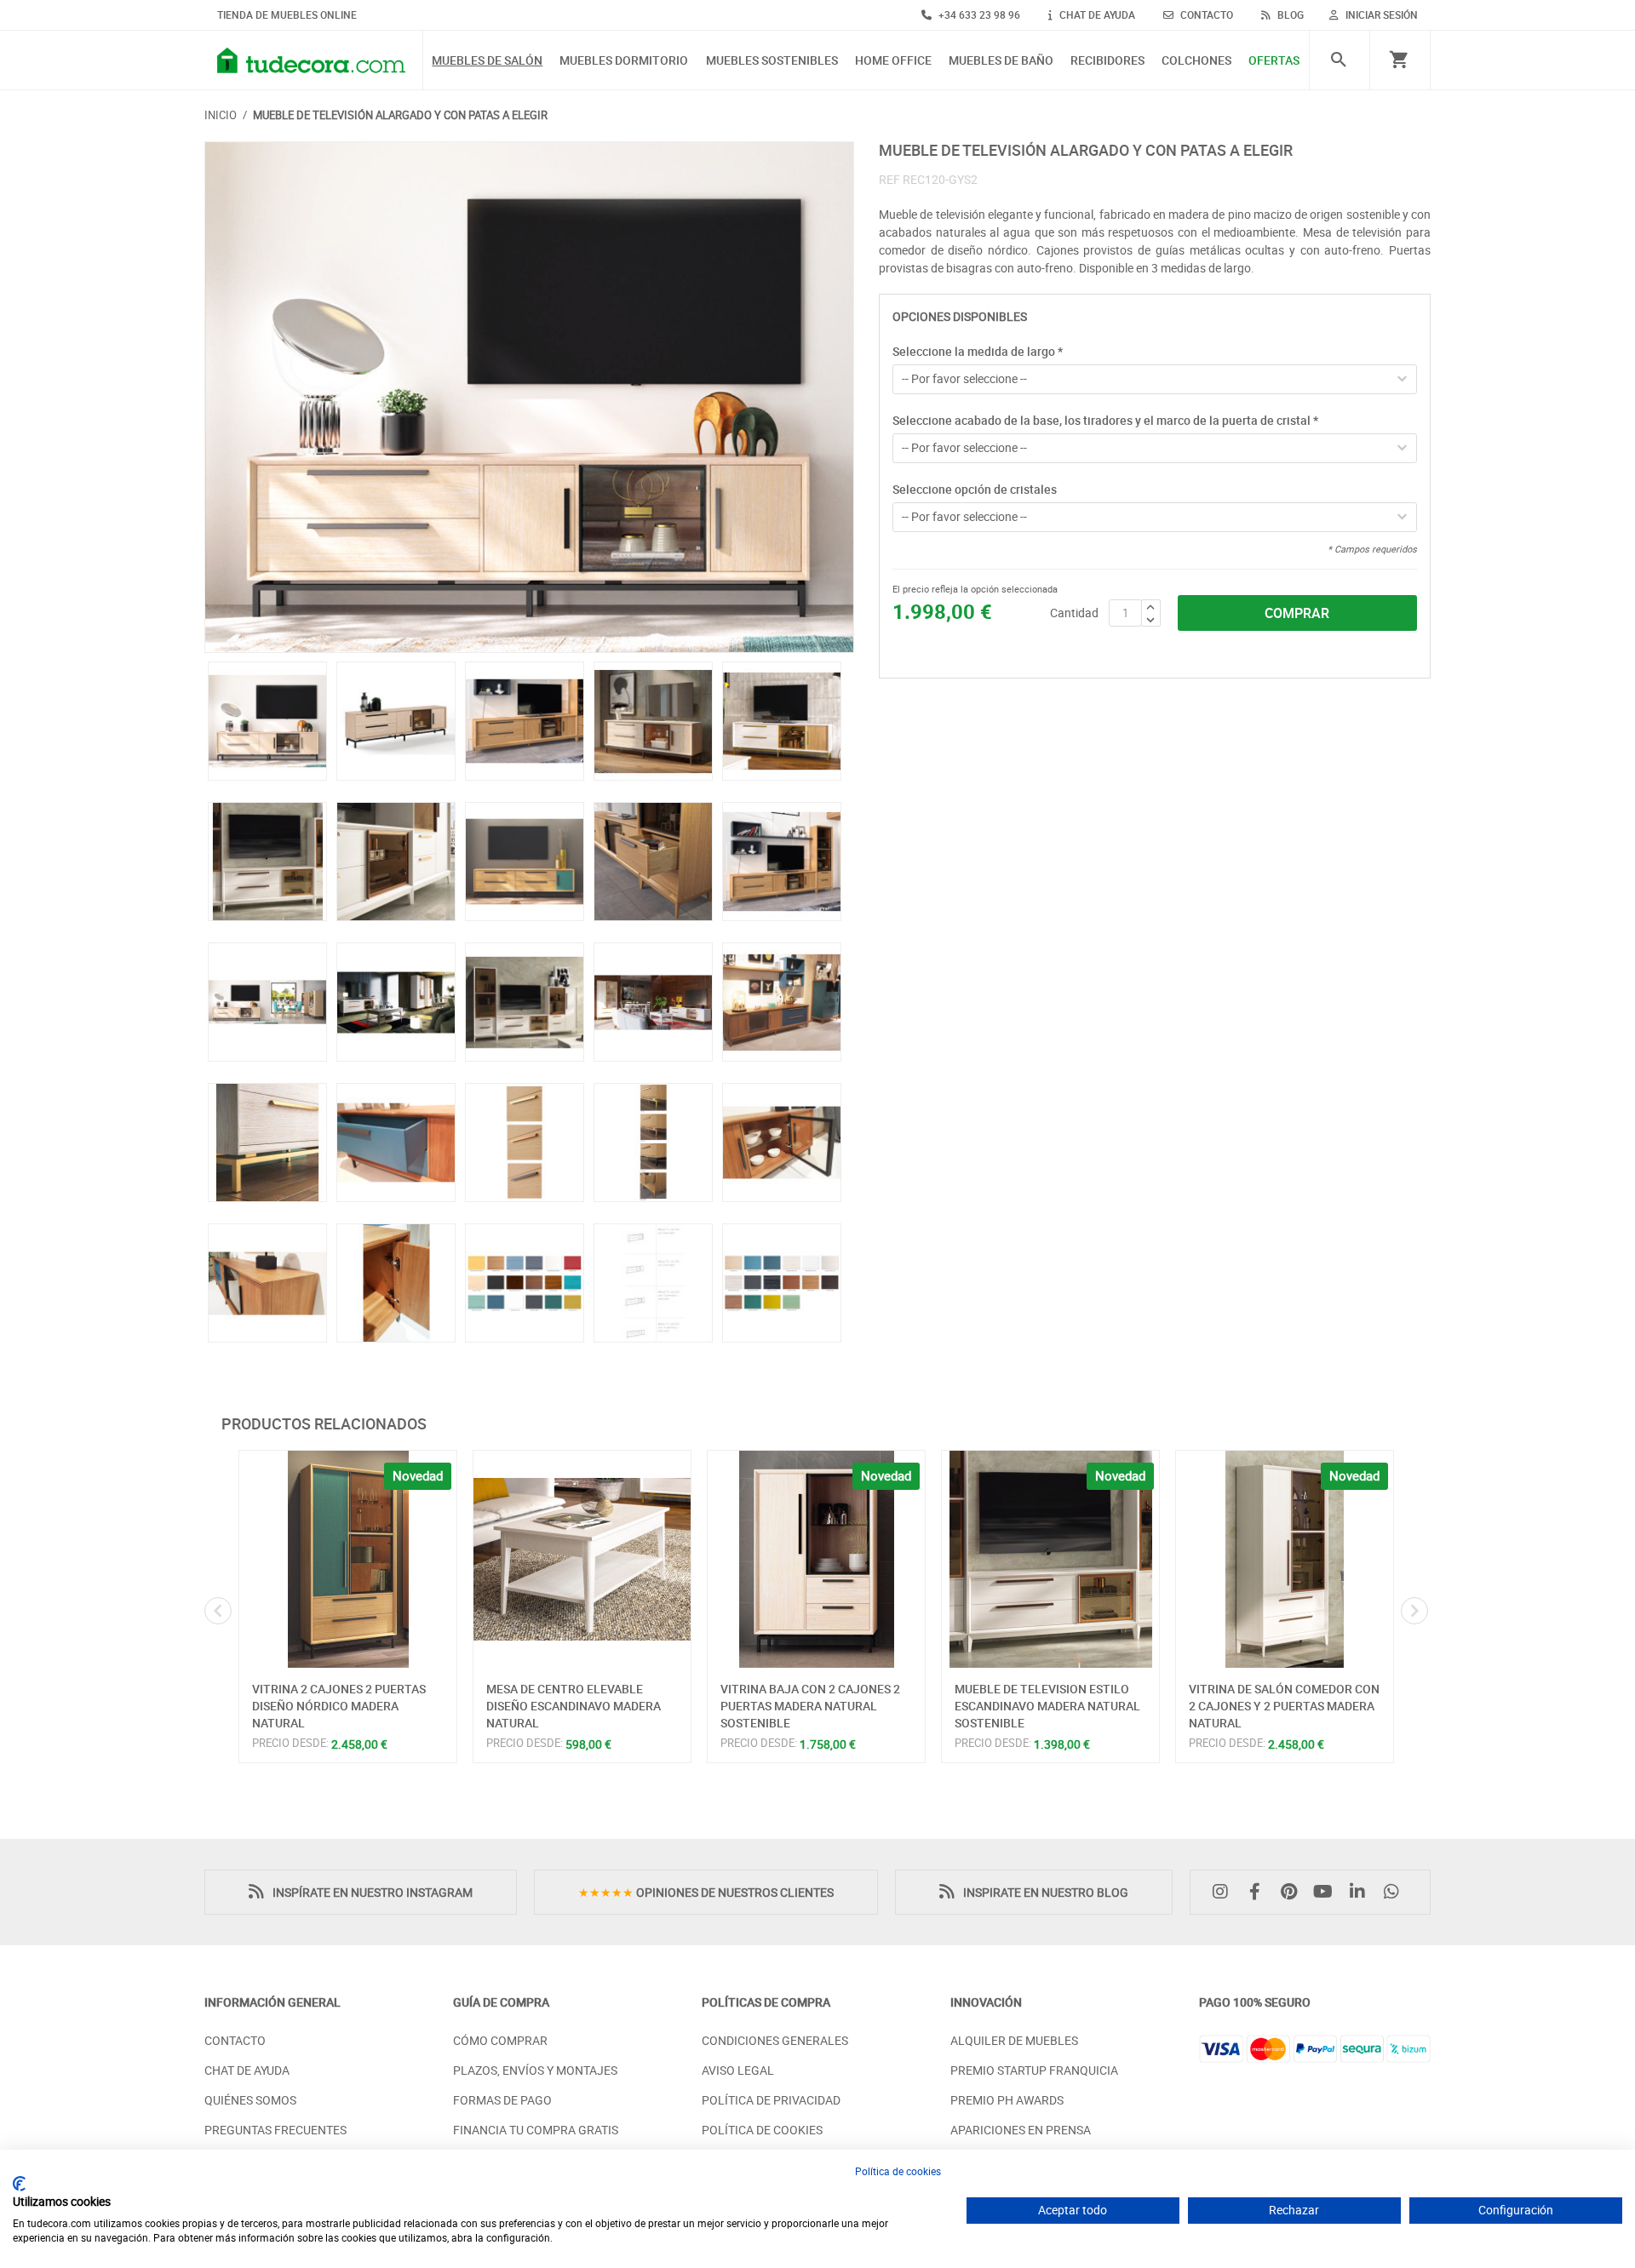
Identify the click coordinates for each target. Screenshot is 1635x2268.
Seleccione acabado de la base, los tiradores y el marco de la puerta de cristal (1105, 420)
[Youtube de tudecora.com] (1328, 1892)
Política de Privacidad (771, 2100)
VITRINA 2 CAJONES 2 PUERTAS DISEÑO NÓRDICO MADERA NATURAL (339, 1705)
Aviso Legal (738, 2070)
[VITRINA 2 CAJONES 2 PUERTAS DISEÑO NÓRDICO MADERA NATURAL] (348, 1559)
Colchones (1196, 61)
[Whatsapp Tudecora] (1396, 1892)
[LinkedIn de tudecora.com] (1362, 1892)
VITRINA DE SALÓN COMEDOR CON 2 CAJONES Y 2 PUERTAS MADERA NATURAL (1284, 1705)
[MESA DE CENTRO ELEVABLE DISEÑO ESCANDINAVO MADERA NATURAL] (582, 1559)
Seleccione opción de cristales (975, 489)
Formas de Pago (502, 2100)
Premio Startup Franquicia (1034, 2070)
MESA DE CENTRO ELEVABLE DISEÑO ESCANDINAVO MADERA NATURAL (574, 1705)
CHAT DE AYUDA (1096, 14)
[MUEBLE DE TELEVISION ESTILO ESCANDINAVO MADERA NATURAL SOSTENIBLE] (1050, 1559)
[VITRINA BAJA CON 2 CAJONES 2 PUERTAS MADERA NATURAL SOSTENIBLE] (816, 1559)
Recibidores (1107, 61)
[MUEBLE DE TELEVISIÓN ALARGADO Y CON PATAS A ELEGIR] (529, 397)
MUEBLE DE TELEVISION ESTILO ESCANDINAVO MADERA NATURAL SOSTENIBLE (1047, 1705)
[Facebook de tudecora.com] (1259, 1892)
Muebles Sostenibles (772, 61)
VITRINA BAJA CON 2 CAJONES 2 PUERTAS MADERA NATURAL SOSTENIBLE (810, 1705)
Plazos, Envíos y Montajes (535, 2070)
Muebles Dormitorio (624, 61)
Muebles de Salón (487, 61)
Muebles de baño (1001, 61)
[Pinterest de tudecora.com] (1293, 1892)
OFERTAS (1274, 61)
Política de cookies (898, 2171)
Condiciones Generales (775, 2040)
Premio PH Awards (1007, 2100)
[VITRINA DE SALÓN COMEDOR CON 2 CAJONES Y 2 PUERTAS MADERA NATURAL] (1285, 1559)
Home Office (893, 61)
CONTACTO (1205, 14)
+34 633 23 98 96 (978, 14)
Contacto (235, 2040)
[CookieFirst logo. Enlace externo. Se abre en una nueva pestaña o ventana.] (19, 2184)
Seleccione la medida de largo (978, 351)
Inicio (221, 115)
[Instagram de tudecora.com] (1225, 1892)
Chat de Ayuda (247, 2070)
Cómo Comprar (500, 2040)
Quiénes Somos (250, 2100)
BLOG (1289, 14)
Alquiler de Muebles (1014, 2040)
